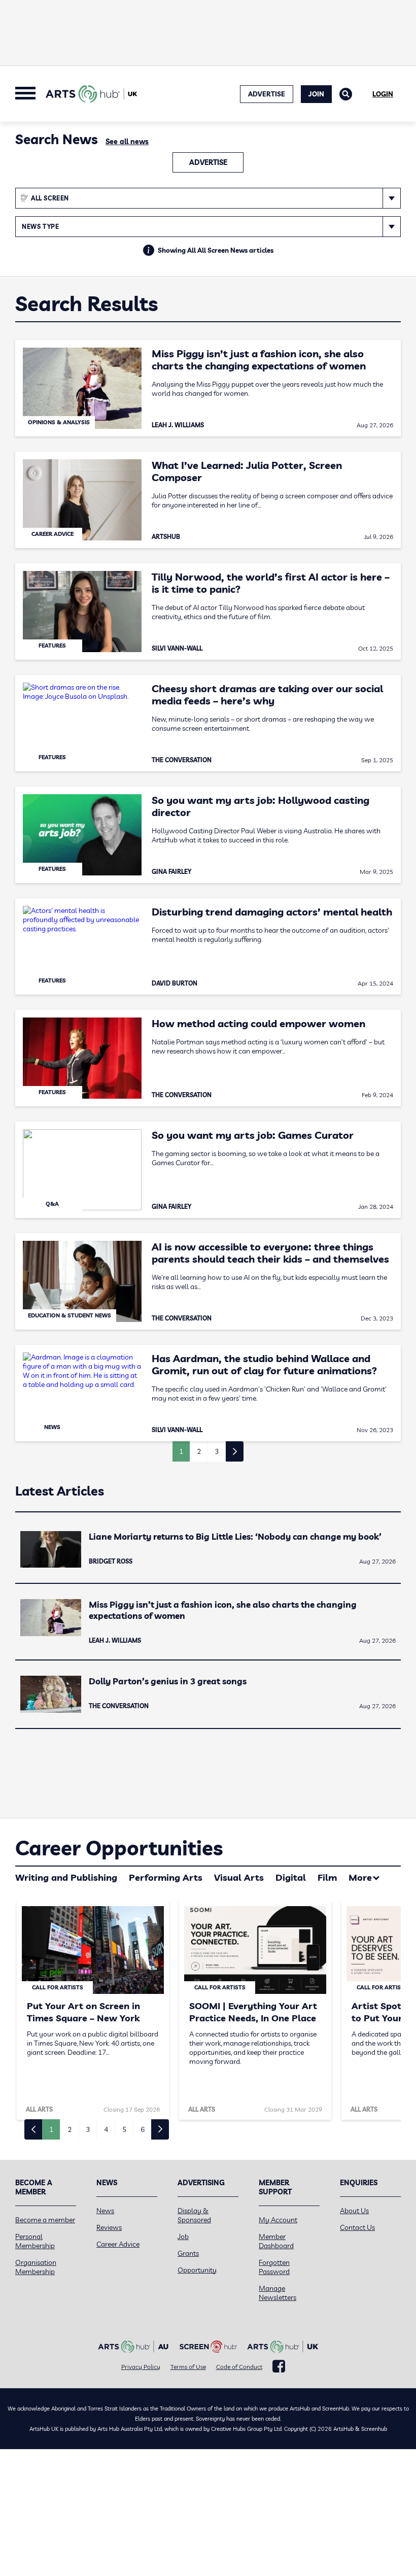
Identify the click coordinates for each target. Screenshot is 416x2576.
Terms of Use (188, 2367)
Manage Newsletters (278, 2293)
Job (183, 2236)
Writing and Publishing (66, 1877)
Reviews (109, 2227)
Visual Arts (239, 1877)
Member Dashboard (276, 2241)
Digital (291, 1877)
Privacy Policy (141, 2367)
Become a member (45, 2220)
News (105, 2211)
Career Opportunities (119, 1848)
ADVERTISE (267, 94)
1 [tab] (51, 2129)
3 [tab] (88, 2129)
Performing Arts (166, 1877)
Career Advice (118, 2244)
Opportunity (197, 2270)
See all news (127, 142)
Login (383, 94)
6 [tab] (143, 2129)
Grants (188, 2253)
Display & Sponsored (194, 2215)
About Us (354, 2211)
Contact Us (357, 2227)
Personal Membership (35, 2241)
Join (316, 94)
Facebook (279, 2366)
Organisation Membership (36, 2267)
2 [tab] (70, 2129)
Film (327, 1877)
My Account (278, 2220)
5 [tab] (124, 2129)
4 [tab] (106, 2129)
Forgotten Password (274, 2267)
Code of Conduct (239, 2367)
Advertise (208, 162)
